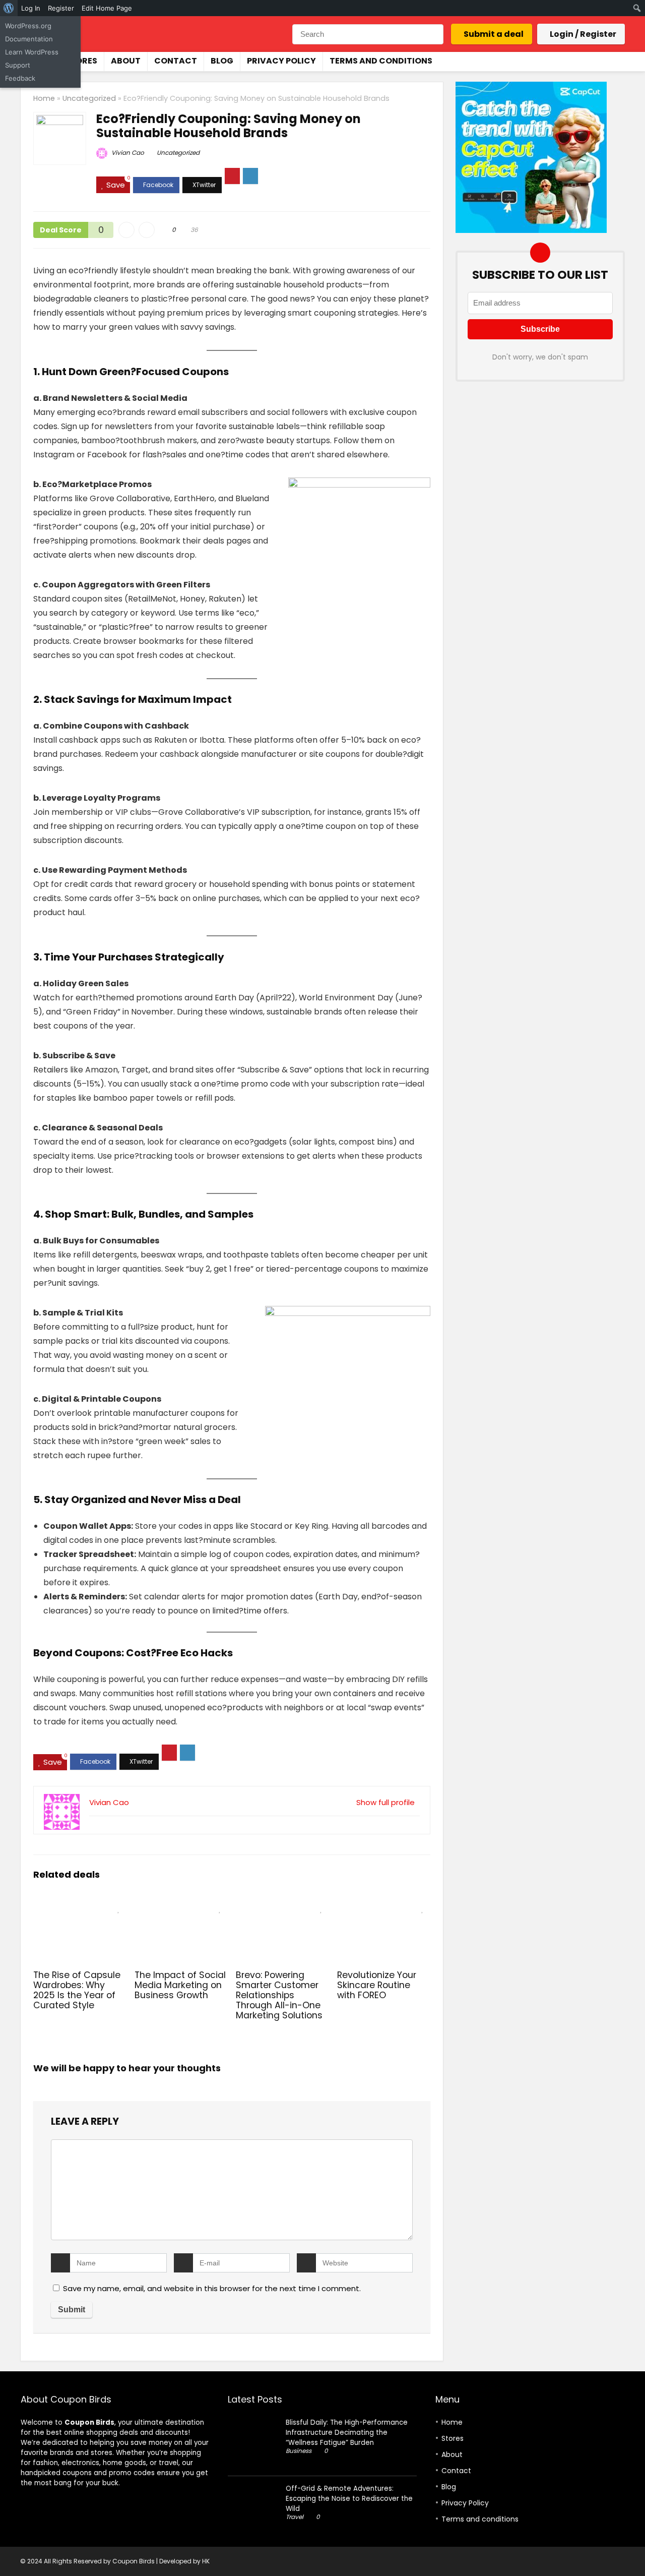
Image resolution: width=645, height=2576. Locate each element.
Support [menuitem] (18, 65)
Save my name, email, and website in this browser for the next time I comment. (212, 2288)
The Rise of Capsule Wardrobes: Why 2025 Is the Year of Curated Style (77, 1990)
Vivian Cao (127, 153)
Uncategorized (89, 98)
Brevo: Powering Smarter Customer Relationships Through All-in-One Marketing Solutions (279, 1995)
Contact (176, 61)
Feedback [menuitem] (20, 78)
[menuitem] (9, 8)
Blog (222, 61)
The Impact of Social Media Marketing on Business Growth (180, 1985)
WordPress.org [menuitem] (28, 26)
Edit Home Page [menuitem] (107, 8)
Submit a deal (494, 34)
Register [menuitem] (61, 8)
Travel (295, 2517)
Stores (81, 61)
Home (44, 98)
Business (299, 2451)
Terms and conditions (381, 61)
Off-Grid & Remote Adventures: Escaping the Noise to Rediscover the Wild (349, 2499)
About (126, 61)
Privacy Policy (281, 61)
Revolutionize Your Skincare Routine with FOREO (377, 1985)
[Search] (435, 34)
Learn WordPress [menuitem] (32, 52)
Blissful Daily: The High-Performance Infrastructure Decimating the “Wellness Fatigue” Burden (347, 2433)
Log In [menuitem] (31, 8)
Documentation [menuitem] (29, 39)
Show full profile (385, 1802)
